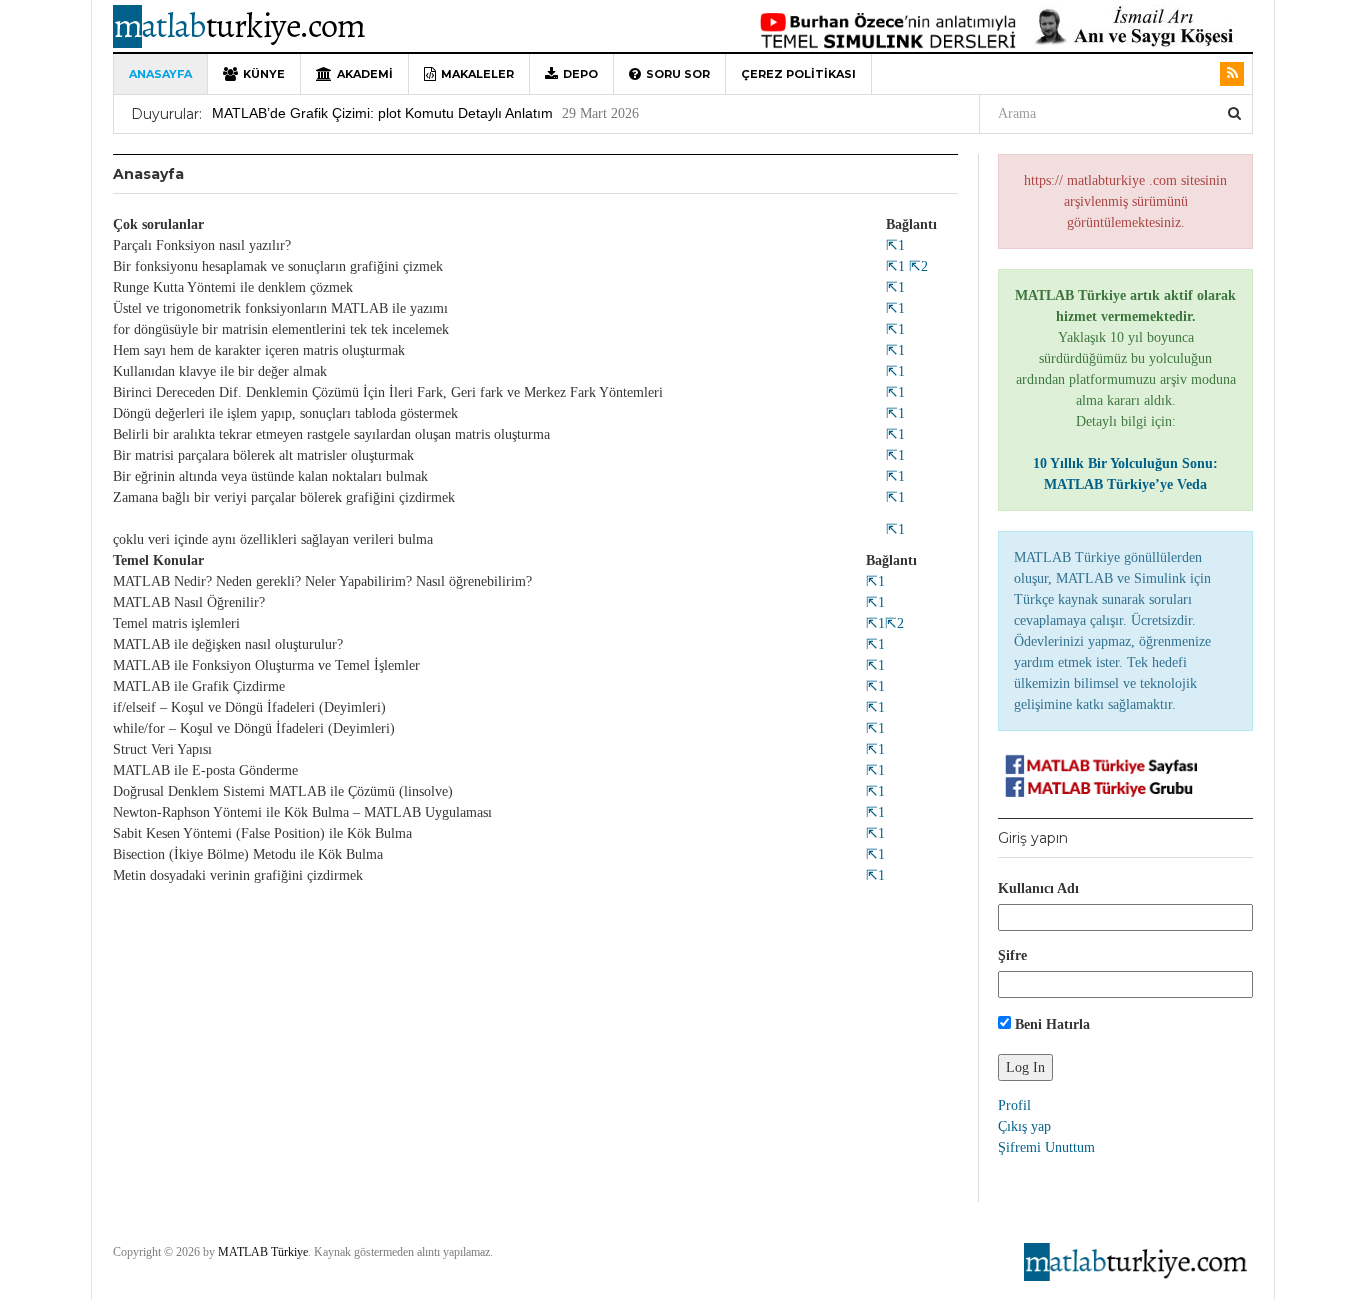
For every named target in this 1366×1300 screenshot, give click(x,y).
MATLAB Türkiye (263, 1252)
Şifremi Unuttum (1046, 1147)
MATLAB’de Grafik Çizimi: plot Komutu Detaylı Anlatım (382, 113)
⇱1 (895, 245)
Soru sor (678, 74)
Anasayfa (160, 74)
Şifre (1012, 955)
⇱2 (916, 266)
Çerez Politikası (798, 74)
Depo (580, 74)
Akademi (365, 74)
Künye (264, 74)
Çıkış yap (1024, 1126)
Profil (1014, 1105)
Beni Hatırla (1050, 1024)
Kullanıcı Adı (1038, 888)
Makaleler (477, 74)
